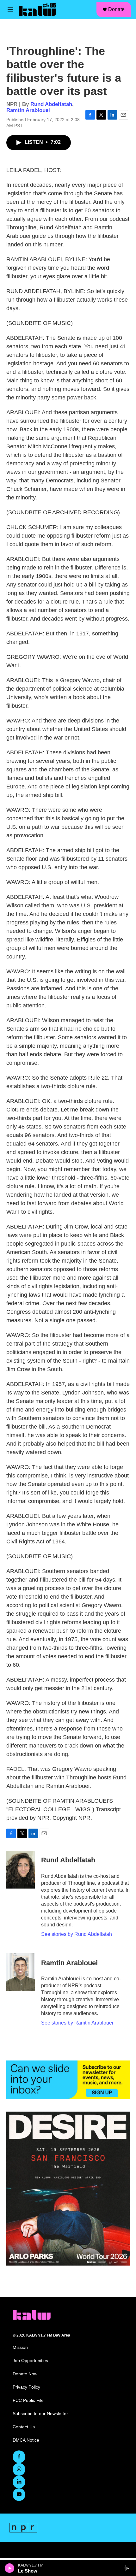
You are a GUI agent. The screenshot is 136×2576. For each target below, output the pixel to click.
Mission (20, 2347)
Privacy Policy (26, 2387)
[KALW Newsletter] (68, 2080)
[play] (10, 2568)
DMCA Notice (26, 2440)
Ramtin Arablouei (28, 110)
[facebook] (19, 2457)
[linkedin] (19, 2482)
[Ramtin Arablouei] (21, 1972)
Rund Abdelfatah (51, 104)
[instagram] (19, 2469)
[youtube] (19, 2495)
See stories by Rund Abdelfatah (77, 1934)
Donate (116, 9)
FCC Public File (28, 2400)
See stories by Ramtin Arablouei (77, 2023)
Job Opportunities (30, 2361)
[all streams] (128, 2568)
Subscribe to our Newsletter (40, 2414)
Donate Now (25, 2374)
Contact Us (24, 2427)
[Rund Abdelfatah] (21, 1870)
